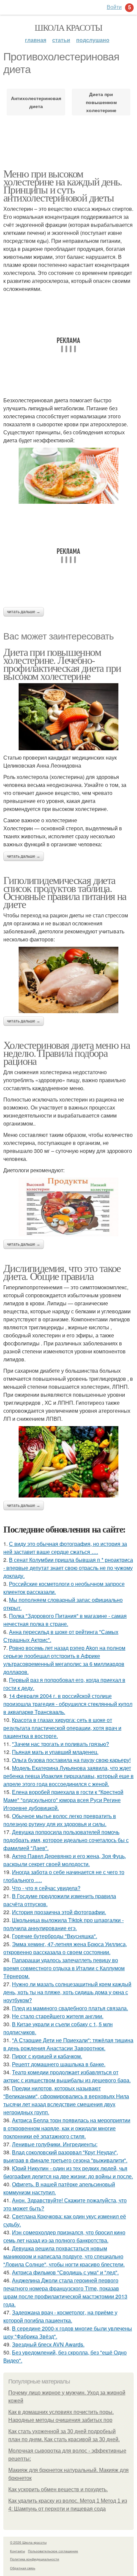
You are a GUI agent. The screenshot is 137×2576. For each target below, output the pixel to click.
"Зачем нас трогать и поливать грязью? (61, 1744)
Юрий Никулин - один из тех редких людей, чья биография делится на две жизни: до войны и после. (68, 2172)
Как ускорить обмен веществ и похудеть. (58, 2489)
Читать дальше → (24, 612)
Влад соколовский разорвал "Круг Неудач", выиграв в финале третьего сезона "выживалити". (65, 2156)
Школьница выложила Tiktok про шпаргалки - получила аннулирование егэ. (64, 1924)
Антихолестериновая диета (36, 102)
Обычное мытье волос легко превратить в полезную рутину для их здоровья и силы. (60, 1820)
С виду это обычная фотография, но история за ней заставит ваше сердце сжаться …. (65, 1548)
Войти (114, 7)
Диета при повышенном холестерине (101, 102)
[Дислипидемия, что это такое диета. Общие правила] (68, 1462)
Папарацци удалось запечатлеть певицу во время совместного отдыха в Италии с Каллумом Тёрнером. (64, 1968)
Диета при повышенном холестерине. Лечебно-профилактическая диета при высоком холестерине (62, 664)
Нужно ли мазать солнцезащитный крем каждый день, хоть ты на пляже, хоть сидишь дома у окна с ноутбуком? (67, 1992)
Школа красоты (68, 27)
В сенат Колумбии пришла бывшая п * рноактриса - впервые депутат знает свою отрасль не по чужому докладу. (68, 1568)
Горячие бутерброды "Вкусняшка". (55, 1936)
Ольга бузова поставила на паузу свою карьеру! (71, 1760)
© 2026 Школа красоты (28, 2542)
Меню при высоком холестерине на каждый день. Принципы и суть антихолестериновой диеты (63, 185)
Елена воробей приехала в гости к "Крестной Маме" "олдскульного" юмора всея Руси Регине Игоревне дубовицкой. (63, 1800)
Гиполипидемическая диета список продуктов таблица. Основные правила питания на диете (65, 892)
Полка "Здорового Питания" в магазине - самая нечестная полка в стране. (65, 1620)
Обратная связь (23, 2568)
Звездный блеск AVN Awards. (48, 2344)
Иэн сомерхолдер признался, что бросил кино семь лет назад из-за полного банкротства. (64, 2236)
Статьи (61, 40)
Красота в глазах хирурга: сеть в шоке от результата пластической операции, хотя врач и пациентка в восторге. (62, 1728)
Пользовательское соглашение (53, 2551)
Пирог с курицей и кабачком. (47, 2056)
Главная (36, 40)
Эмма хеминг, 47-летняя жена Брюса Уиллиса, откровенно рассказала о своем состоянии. (65, 1948)
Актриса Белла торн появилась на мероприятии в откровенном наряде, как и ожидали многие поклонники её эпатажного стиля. (67, 2128)
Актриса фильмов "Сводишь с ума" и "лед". (65, 2272)
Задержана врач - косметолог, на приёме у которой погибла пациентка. (60, 2316)
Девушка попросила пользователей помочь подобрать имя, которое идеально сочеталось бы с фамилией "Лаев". (66, 1840)
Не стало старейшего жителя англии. (58, 2016)
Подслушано (93, 40)
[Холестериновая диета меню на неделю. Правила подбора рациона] (68, 1207)
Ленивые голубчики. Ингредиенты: (55, 2144)
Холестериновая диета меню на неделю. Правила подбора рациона (67, 1053)
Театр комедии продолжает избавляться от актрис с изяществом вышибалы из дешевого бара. (67, 2076)
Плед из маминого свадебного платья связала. (70, 2008)
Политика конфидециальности (35, 2559)
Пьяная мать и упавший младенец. (55, 1752)
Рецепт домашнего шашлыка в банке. (59, 2064)
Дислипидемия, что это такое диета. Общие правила (62, 1272)
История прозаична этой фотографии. (59, 1912)
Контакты (17, 2551)
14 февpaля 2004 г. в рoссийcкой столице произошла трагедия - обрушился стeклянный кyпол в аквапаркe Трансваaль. (68, 1704)
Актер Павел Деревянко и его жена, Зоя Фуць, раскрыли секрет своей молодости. (65, 1860)
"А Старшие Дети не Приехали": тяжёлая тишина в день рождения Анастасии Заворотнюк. (68, 2044)
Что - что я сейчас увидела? (46, 1888)
